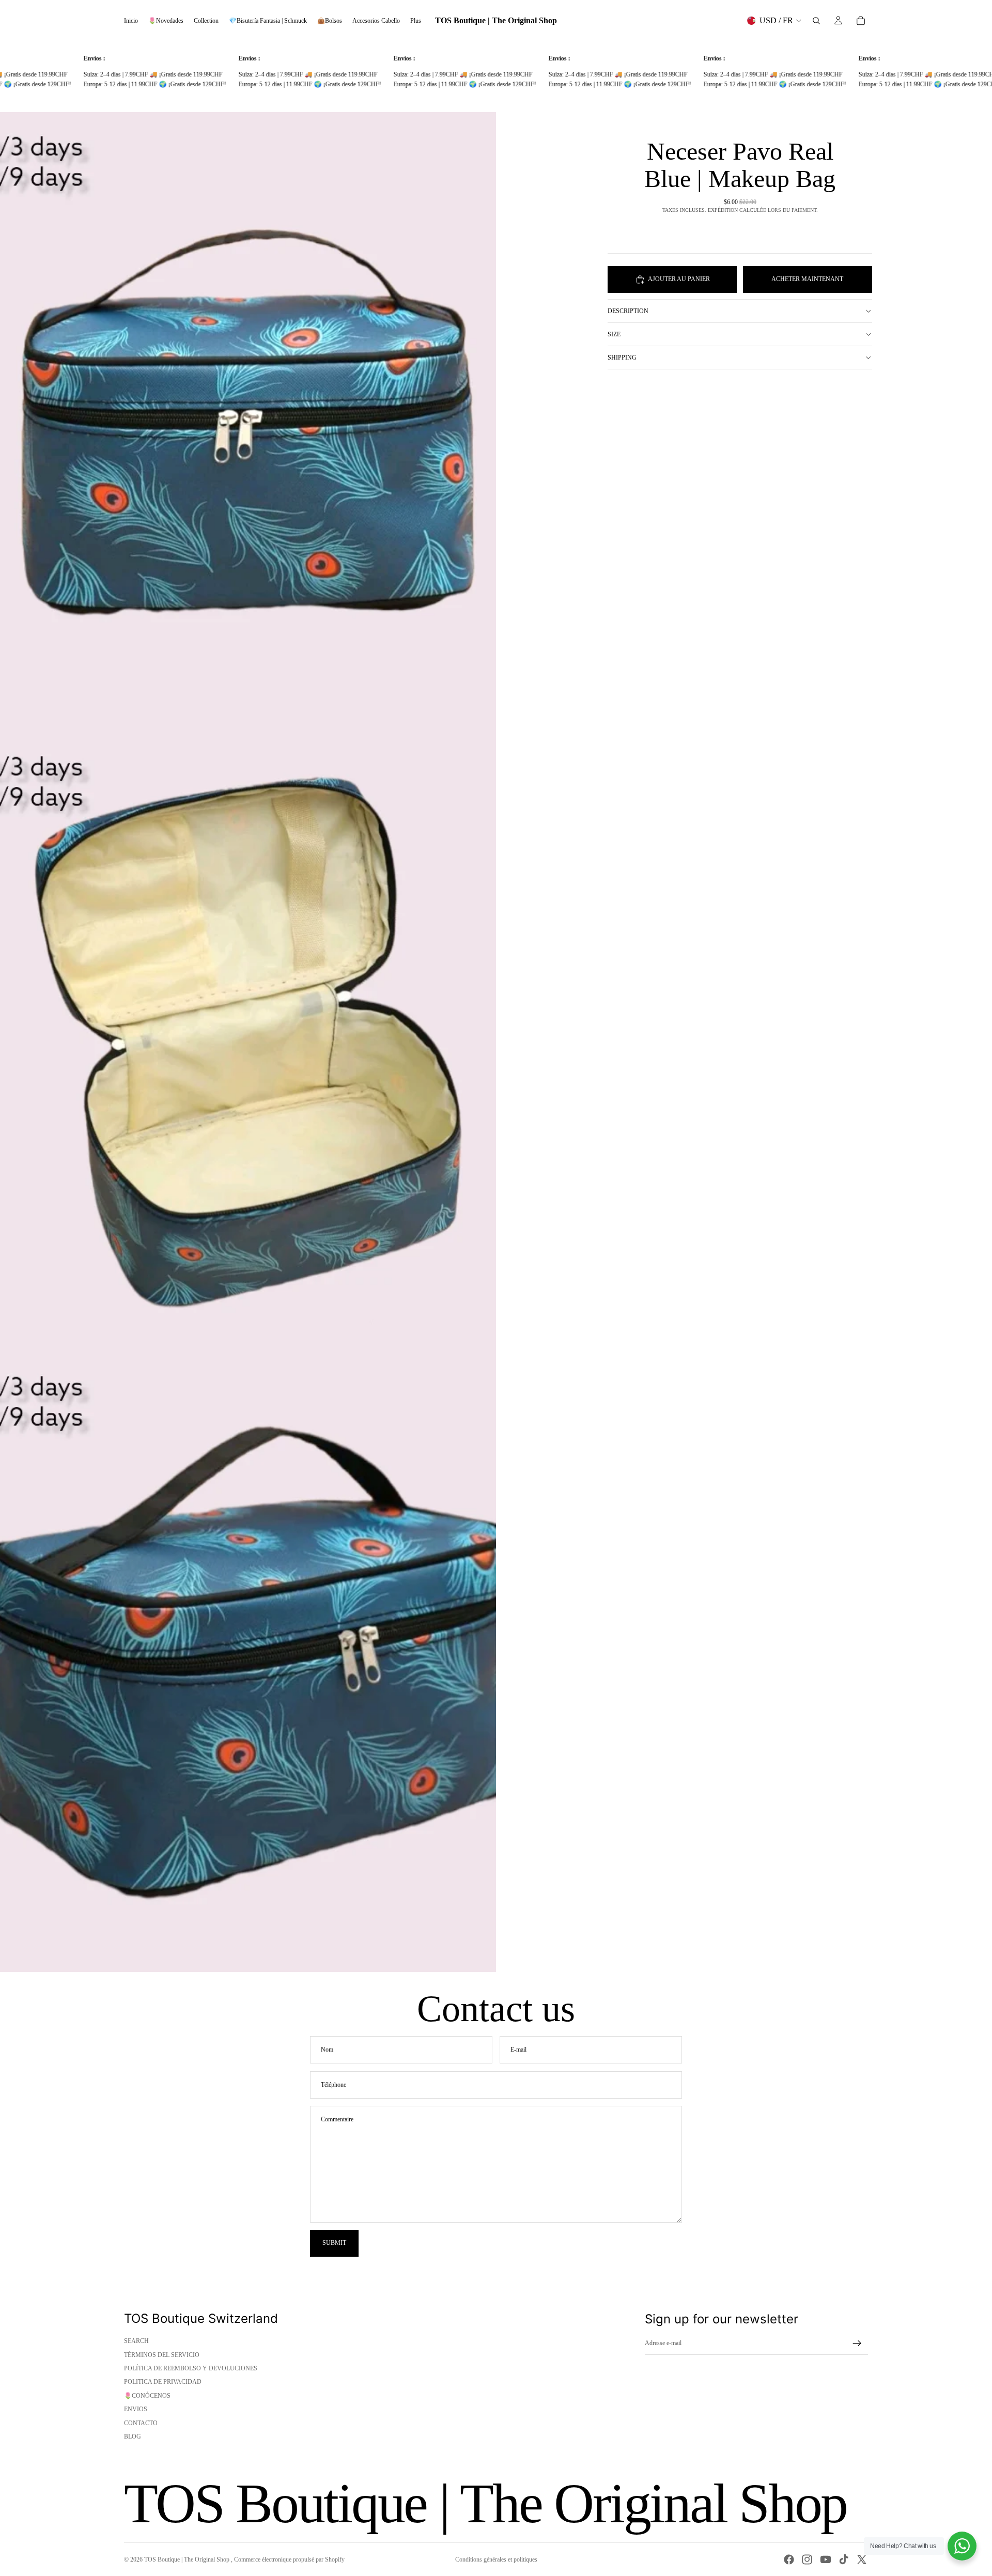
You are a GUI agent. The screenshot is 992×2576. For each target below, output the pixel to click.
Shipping (622, 358)
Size (614, 334)
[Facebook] (789, 2559)
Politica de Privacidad (163, 2382)
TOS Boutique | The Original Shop (188, 2559)
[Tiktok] (844, 2559)
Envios (136, 2409)
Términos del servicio (162, 2355)
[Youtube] (826, 2559)
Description (628, 311)
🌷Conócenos (147, 2396)
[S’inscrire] (857, 2344)
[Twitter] (862, 2559)
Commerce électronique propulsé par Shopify (289, 2559)
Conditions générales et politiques (496, 2559)
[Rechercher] (816, 21)
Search (136, 2341)
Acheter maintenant (807, 279)
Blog (133, 2437)
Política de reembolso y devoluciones (191, 2368)
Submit (334, 2243)
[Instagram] (807, 2559)
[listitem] (416, 21)
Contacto (141, 2423)
